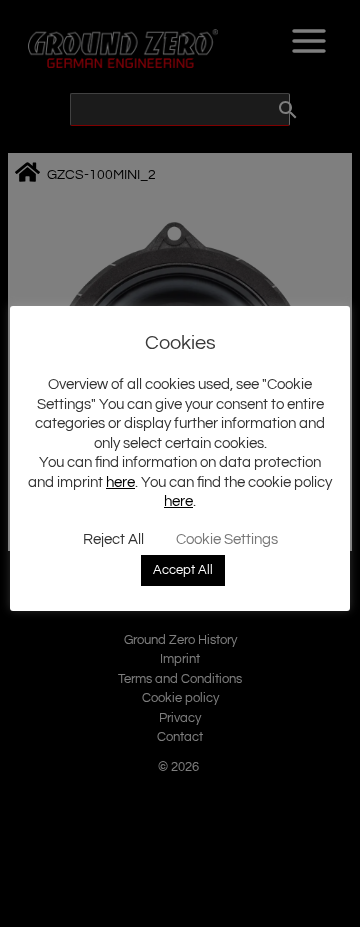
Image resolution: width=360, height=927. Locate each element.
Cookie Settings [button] (227, 539)
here (120, 482)
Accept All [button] (183, 570)
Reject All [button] (113, 539)
